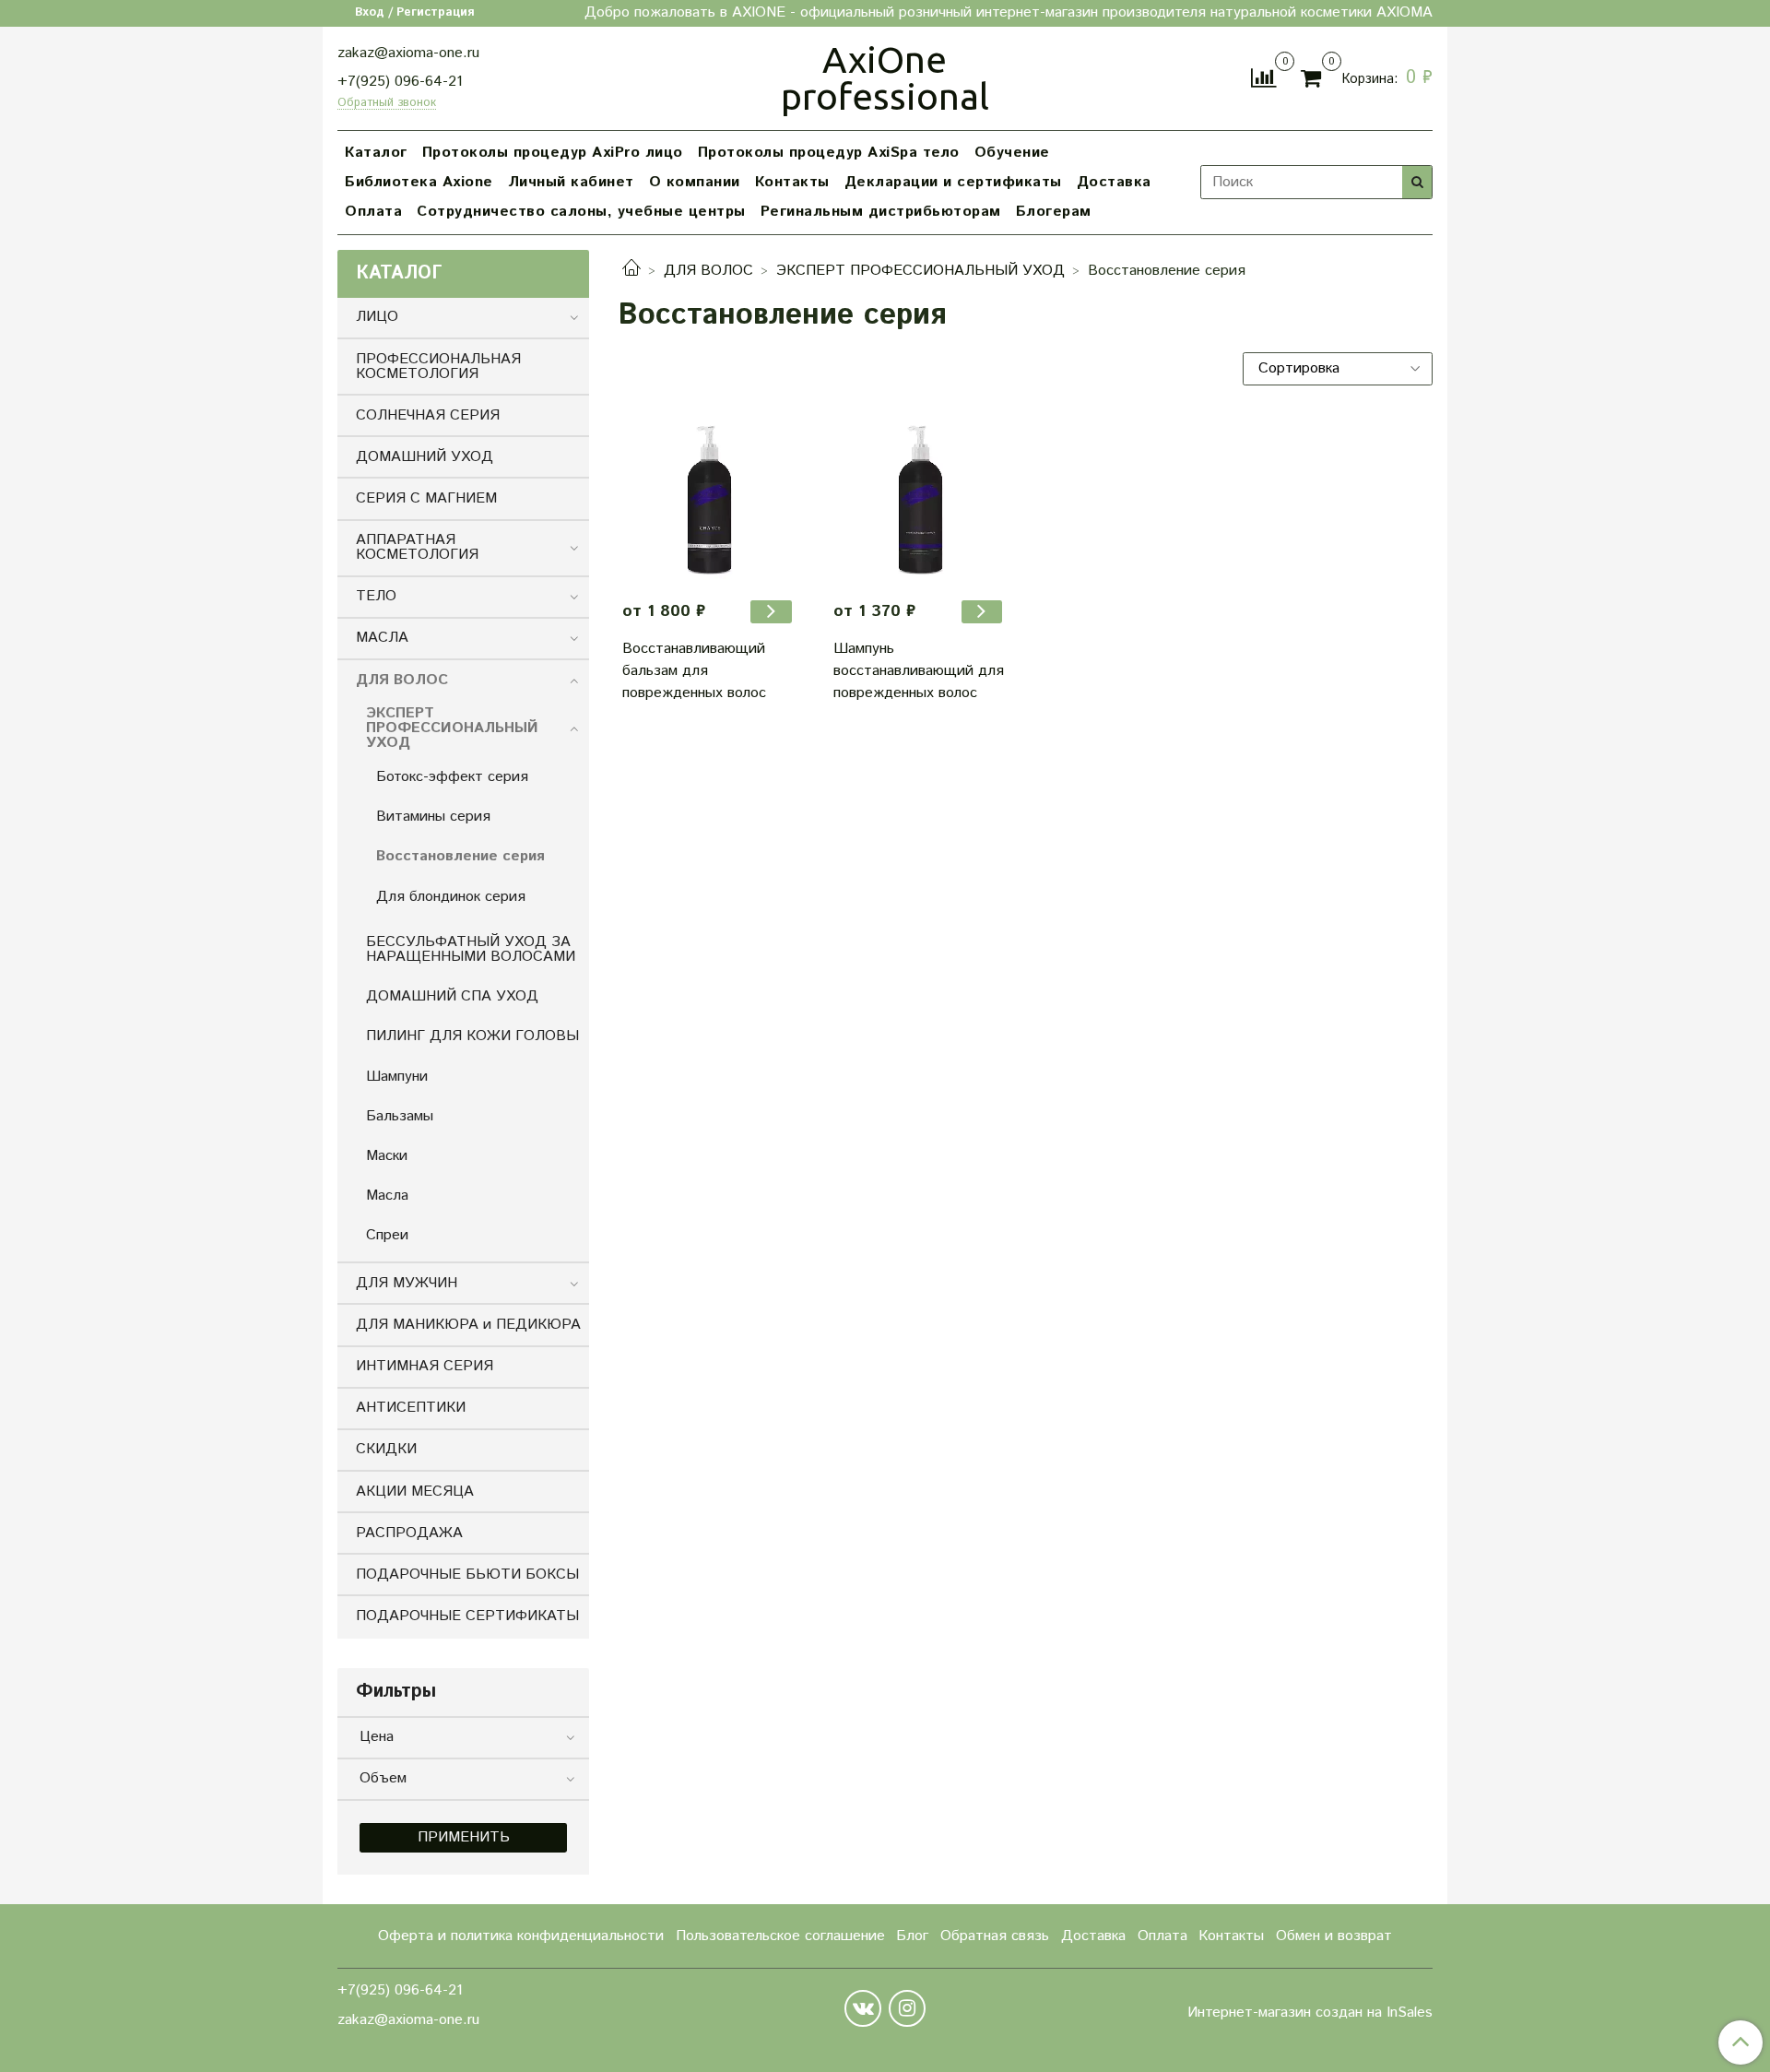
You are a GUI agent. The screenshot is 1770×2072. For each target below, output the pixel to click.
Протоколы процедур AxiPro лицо (553, 153)
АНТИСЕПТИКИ (411, 1408)
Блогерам (1054, 212)
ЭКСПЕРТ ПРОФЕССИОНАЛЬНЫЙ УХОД (920, 271)
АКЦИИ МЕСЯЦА (415, 1492)
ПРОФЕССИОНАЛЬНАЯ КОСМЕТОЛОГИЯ (438, 367)
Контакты (792, 182)
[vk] (863, 2008)
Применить (464, 1837)
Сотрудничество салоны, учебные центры (581, 212)
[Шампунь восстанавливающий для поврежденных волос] (920, 498)
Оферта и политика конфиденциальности (521, 1936)
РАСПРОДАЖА (409, 1533)
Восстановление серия (460, 856)
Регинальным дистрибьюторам (881, 212)
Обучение (1012, 153)
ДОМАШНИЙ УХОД (425, 457)
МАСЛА (382, 638)
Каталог (376, 153)
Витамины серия (433, 817)
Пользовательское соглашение (780, 1936)
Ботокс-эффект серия (452, 777)
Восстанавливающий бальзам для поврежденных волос (694, 671)
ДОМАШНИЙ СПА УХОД (452, 996)
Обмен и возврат (1334, 1936)
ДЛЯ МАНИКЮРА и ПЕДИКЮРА (468, 1325)
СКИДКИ (386, 1449)
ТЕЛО (376, 596)
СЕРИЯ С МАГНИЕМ (426, 498)
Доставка (1114, 182)
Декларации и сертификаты (953, 182)
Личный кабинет (571, 182)
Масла (387, 1196)
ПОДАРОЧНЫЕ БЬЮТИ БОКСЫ (467, 1575)
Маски (387, 1156)
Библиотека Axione (419, 182)
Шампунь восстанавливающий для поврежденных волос (919, 671)
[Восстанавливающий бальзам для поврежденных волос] (709, 498)
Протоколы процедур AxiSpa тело (829, 153)
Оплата (373, 212)
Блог (912, 1936)
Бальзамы (400, 1116)
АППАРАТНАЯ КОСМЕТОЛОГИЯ (417, 547)
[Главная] (631, 271)
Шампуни (397, 1077)
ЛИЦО (377, 317)
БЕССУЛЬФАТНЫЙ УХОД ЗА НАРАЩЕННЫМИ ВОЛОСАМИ (471, 949)
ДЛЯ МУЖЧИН (407, 1283)
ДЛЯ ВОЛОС (708, 271)
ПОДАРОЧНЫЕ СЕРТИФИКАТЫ (467, 1616)
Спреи (387, 1235)
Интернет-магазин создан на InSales (1310, 2013)
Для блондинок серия (451, 897)
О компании (695, 182)
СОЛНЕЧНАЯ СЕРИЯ (428, 415)
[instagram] (907, 2008)
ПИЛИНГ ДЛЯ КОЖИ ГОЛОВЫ (472, 1036)
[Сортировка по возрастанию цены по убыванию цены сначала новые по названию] (1338, 369)
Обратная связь (995, 1936)
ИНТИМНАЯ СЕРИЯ (425, 1366)
